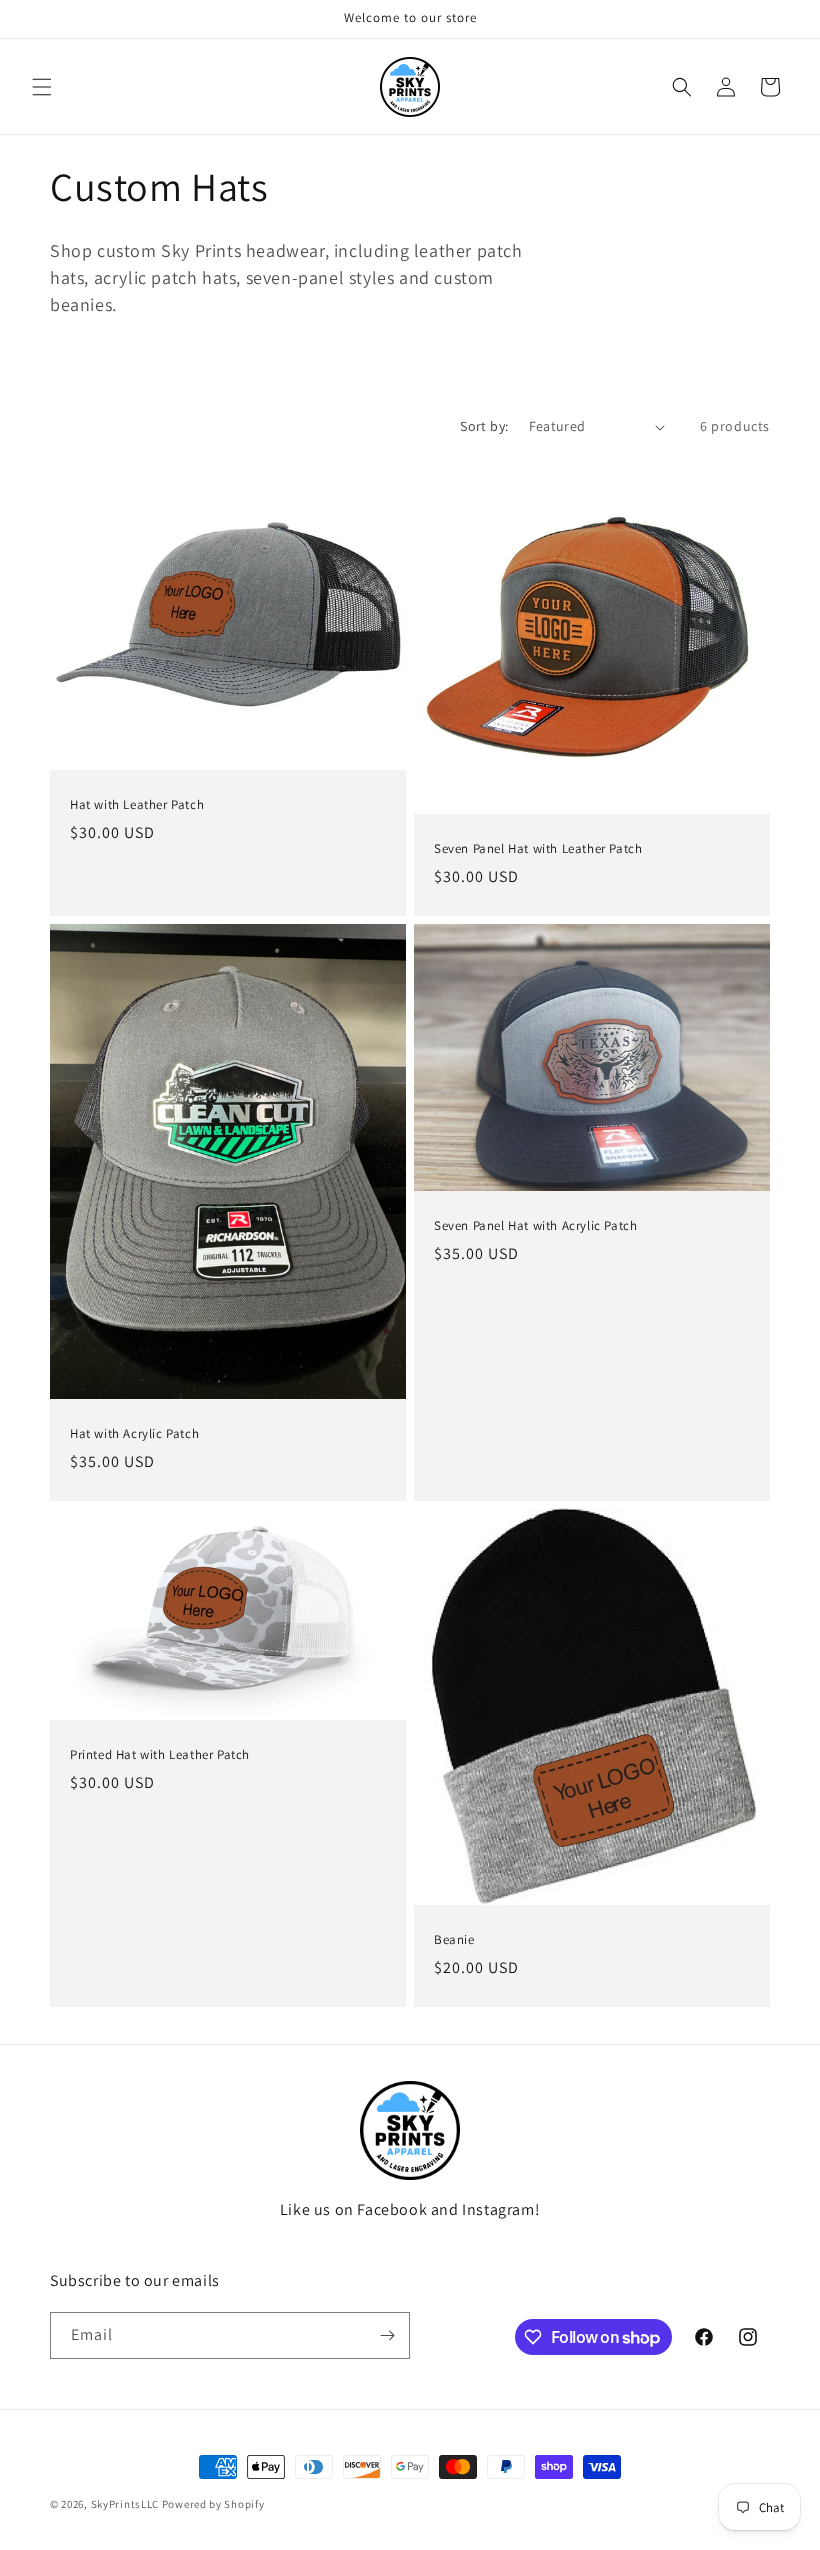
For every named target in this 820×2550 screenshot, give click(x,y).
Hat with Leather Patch (137, 805)
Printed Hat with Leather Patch (160, 1756)
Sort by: (484, 426)
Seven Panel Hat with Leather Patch (538, 849)
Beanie (454, 1941)
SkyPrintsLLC (125, 2504)
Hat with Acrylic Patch (134, 1434)
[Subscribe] (387, 2335)
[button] (42, 87)
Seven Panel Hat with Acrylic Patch (535, 1226)
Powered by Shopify (213, 2504)
